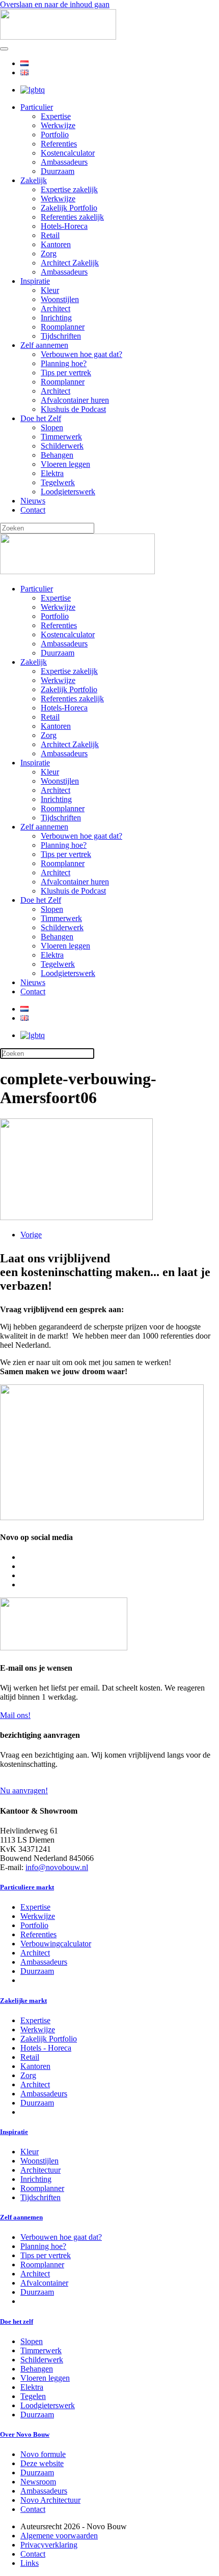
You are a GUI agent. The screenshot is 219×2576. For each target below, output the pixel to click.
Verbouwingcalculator (56, 1944)
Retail (50, 235)
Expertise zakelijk (69, 189)
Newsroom (38, 2482)
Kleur (50, 290)
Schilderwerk (62, 446)
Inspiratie (35, 281)
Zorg (49, 254)
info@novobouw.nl (57, 1867)
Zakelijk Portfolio (69, 208)
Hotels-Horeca (64, 226)
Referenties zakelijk (72, 217)
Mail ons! (15, 1715)
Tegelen (33, 2396)
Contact (33, 510)
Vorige (31, 1235)
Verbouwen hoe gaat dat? (81, 354)
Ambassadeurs (64, 162)
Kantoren (56, 244)
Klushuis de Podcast (73, 409)
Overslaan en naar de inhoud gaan (55, 4)
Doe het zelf (17, 2321)
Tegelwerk (58, 482)
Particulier (37, 107)
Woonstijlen (60, 299)
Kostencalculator (68, 153)
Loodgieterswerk (68, 492)
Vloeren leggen (65, 464)
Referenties (59, 144)
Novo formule (43, 2454)
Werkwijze (58, 125)
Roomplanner (63, 327)
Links (30, 2563)
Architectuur (40, 2170)
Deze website (42, 2463)
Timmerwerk (61, 437)
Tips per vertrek (66, 373)
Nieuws (33, 501)
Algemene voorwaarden (59, 2536)
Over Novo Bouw (25, 2434)
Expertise (56, 116)
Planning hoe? (64, 363)
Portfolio (55, 135)
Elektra (52, 473)
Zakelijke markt (23, 2001)
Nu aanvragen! (24, 1790)
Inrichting (56, 318)
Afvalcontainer (44, 2283)
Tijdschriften (61, 336)
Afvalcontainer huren (75, 400)
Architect (56, 308)
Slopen (52, 427)
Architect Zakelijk (70, 263)
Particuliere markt (27, 1887)
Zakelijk (34, 180)
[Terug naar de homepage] (58, 37)
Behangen (57, 455)
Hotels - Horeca (46, 2048)
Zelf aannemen (44, 345)
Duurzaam (58, 171)
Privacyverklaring (49, 2545)
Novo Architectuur (50, 2500)
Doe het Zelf (41, 418)
